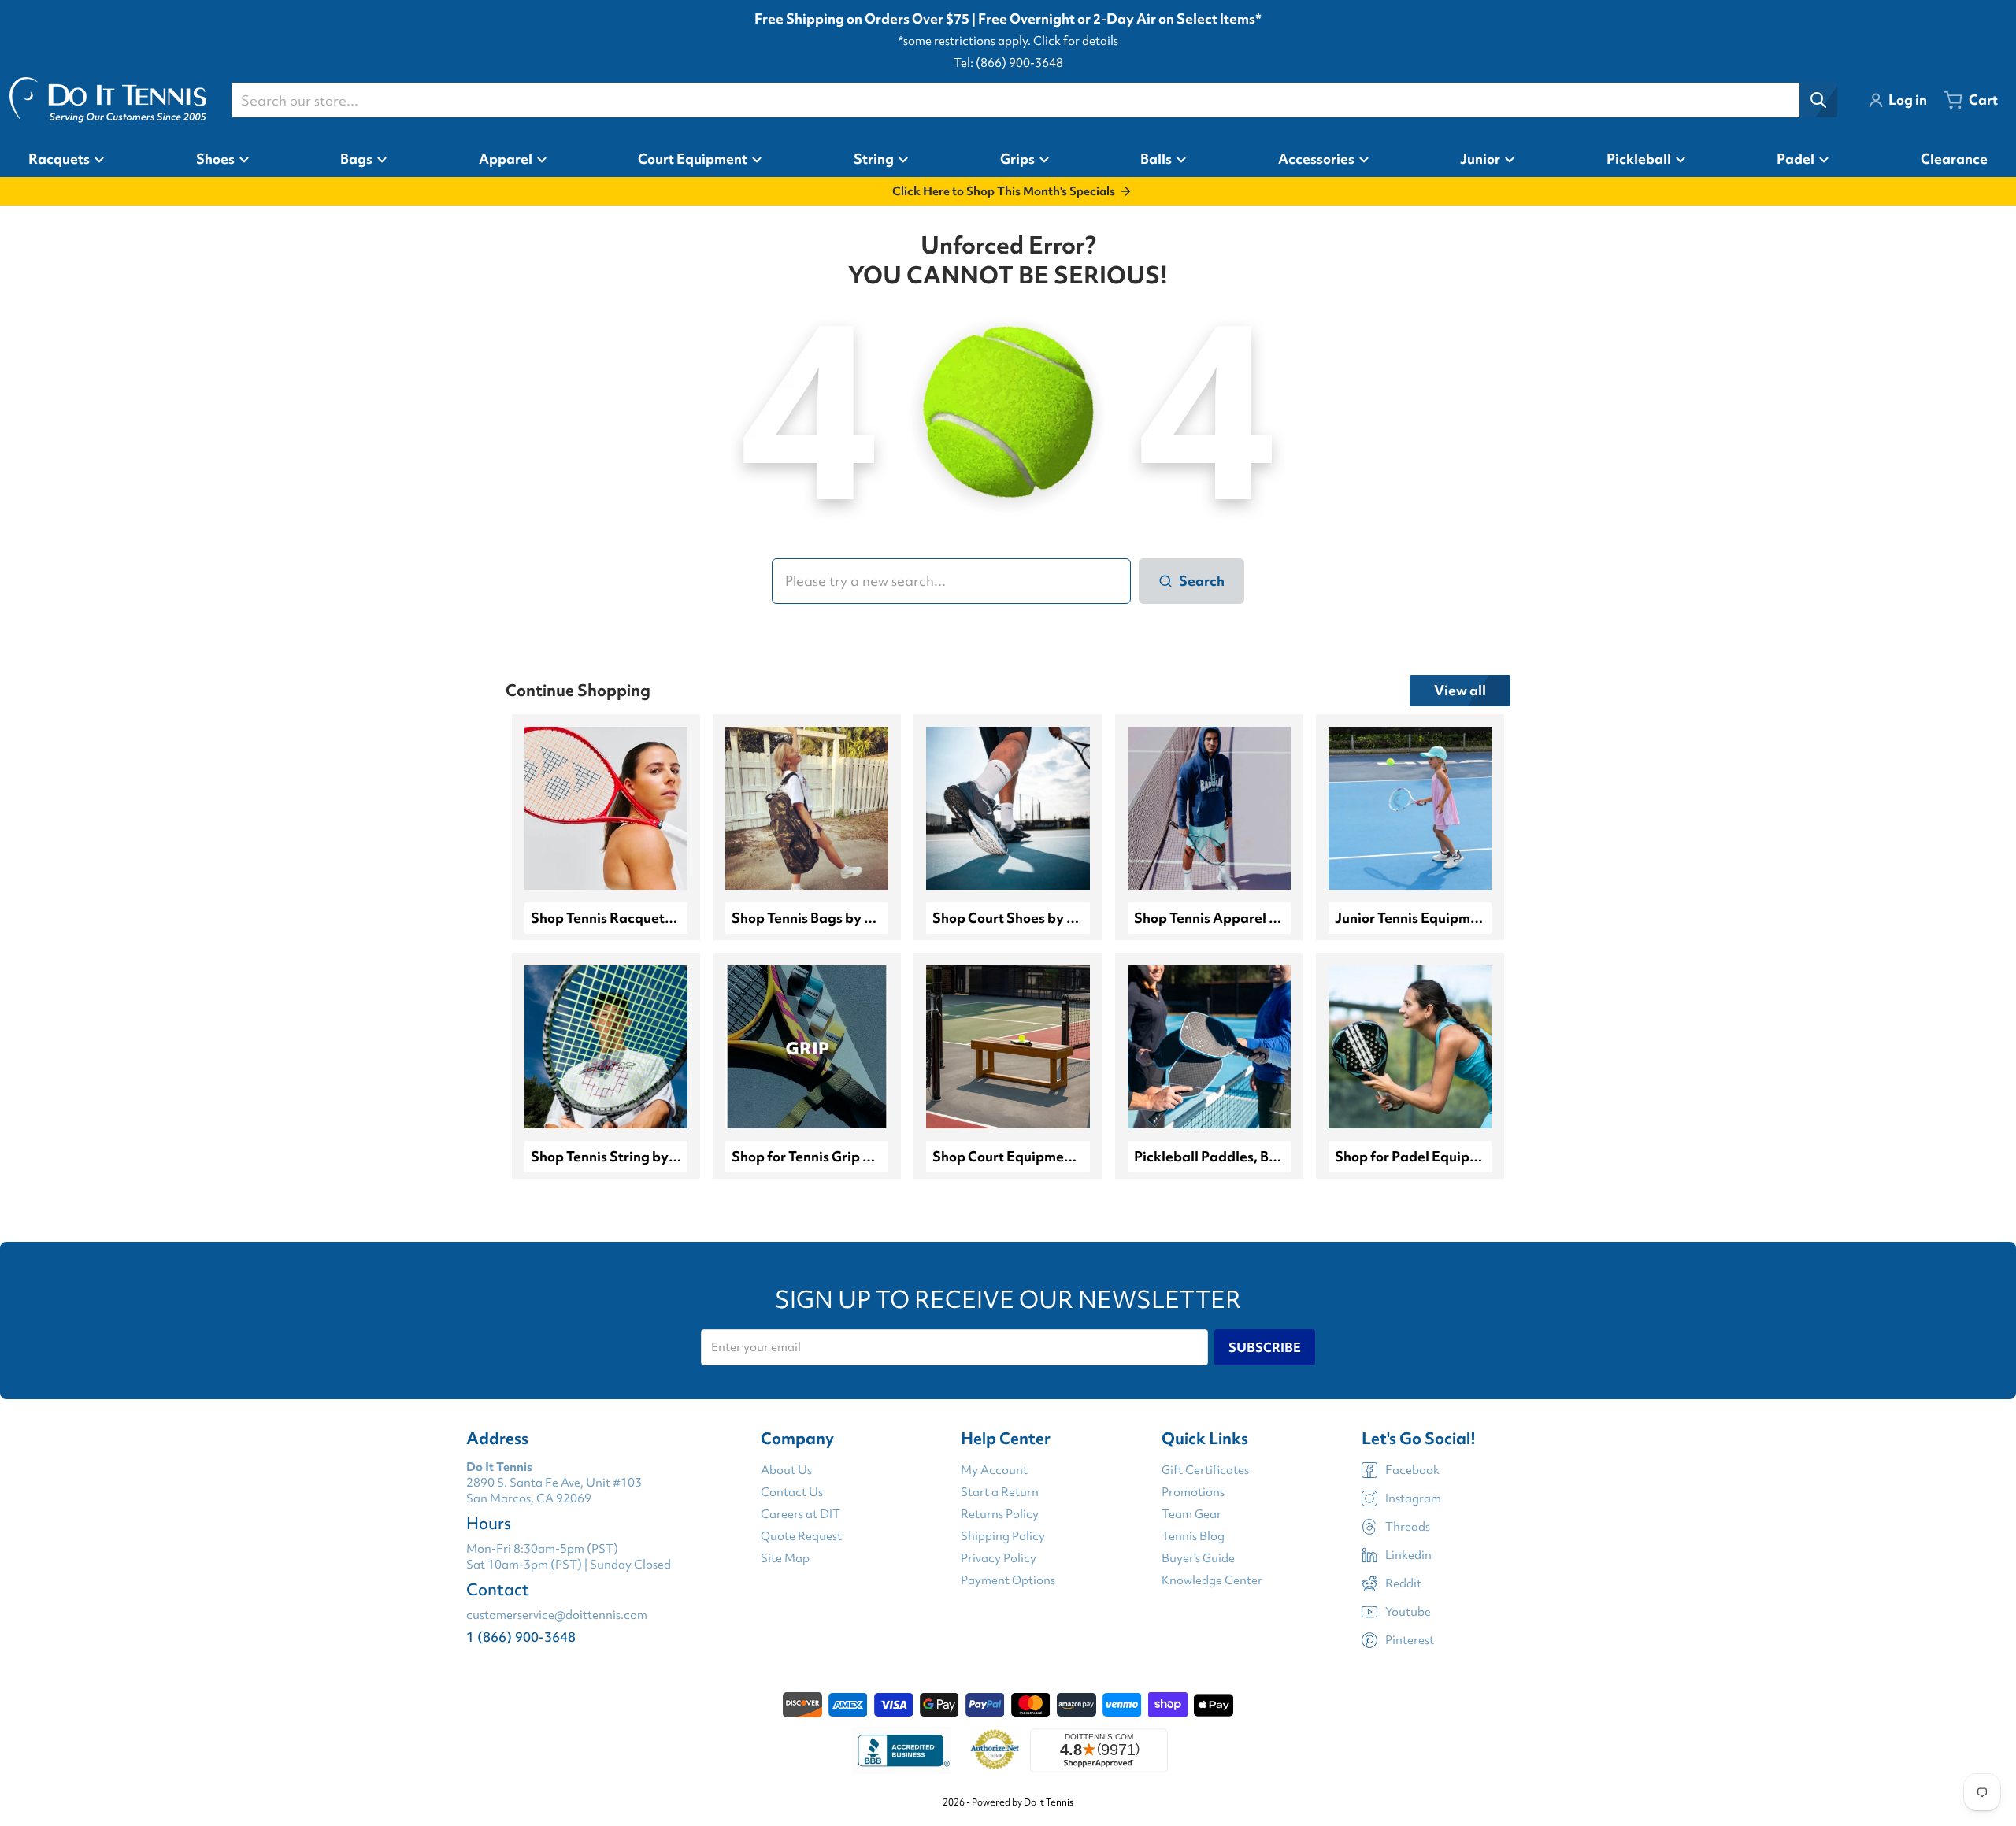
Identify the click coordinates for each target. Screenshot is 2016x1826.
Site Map (785, 1558)
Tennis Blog (1193, 1536)
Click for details (1076, 41)
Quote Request (801, 1536)
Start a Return (1000, 1492)
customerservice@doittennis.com (557, 1615)
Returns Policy (1000, 1514)
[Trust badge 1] (902, 1750)
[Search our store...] (1818, 100)
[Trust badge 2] (995, 1750)
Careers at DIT (800, 1514)
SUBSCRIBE (1265, 1347)
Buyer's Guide (1198, 1558)
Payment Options (1008, 1580)
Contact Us (792, 1492)
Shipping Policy (1003, 1536)
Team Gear (1191, 1514)
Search (1202, 581)
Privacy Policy (999, 1558)
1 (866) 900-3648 (521, 1637)
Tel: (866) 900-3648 (1008, 63)
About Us (786, 1470)
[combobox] (1034, 100)
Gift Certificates (1205, 1470)
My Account (994, 1470)
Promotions (1193, 1492)
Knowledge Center (1212, 1580)
